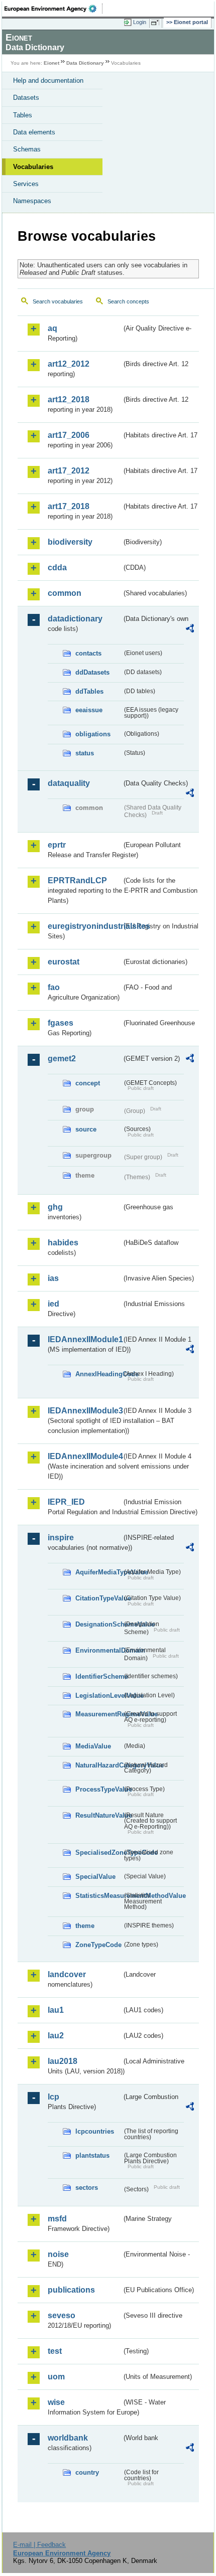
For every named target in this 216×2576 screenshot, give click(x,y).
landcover (67, 1974)
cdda (57, 568)
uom (56, 2377)
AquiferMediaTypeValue (99, 1572)
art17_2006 (69, 435)
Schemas (27, 149)
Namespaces (32, 201)
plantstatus (92, 2155)
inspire (61, 1538)
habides (63, 1243)
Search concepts (128, 301)
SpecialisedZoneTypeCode (99, 1853)
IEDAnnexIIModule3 (85, 1411)
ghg (55, 1207)
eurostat (64, 962)
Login (140, 22)
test (55, 2351)
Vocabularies (33, 167)
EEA (53, 9)
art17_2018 (69, 506)
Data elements (34, 132)
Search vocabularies (58, 301)
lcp (53, 2097)
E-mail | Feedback (39, 2545)
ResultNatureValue (99, 1815)
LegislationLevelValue (99, 1696)
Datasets (26, 98)
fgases (61, 1023)
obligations (93, 734)
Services (26, 184)
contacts (88, 653)
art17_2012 (69, 471)
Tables (23, 115)
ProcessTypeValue (99, 1789)
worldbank (68, 2438)
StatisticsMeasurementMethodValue (99, 1896)
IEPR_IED (66, 1502)
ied (53, 1304)
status (85, 753)
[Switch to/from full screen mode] (157, 23)
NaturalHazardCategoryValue (99, 1765)
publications (71, 2290)
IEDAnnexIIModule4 (85, 1456)
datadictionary (75, 619)
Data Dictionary (85, 63)
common (65, 593)
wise (56, 2402)
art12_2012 (69, 364)
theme (85, 1926)
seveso (62, 2315)
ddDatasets (92, 672)
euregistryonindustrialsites (85, 926)
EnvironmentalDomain (99, 1650)
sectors (87, 2188)
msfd (57, 2219)
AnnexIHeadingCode (99, 1374)
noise (58, 2254)
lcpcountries (95, 2131)
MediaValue (93, 1746)
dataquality (69, 783)
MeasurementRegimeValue (99, 1714)
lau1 (56, 2010)
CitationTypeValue (99, 1598)
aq (52, 328)
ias (53, 1278)
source (86, 1129)
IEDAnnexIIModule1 (85, 1339)
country (87, 2472)
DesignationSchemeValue (99, 1624)
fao (54, 987)
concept (88, 1083)
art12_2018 (69, 399)
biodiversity (70, 542)
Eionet (51, 63)
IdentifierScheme (99, 1676)
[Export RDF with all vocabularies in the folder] (190, 630)
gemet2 (62, 1059)
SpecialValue (95, 1877)
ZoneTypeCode (98, 1945)
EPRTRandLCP (77, 880)
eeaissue (89, 710)
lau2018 (63, 2061)
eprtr (57, 845)
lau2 (56, 2036)
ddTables (89, 691)
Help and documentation (48, 80)
